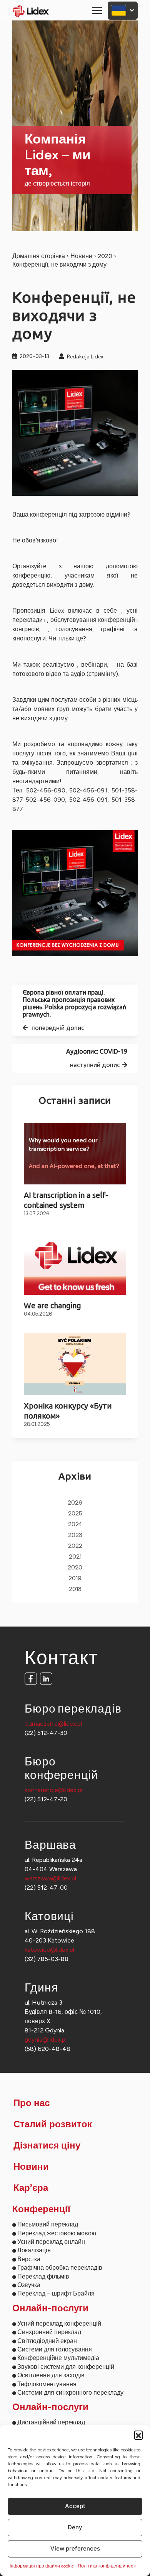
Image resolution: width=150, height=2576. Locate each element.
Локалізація (34, 2250)
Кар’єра (31, 2188)
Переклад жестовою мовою (57, 2233)
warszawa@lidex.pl (50, 1878)
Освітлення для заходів (51, 2375)
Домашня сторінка (39, 256)
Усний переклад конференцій (59, 2323)
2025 (75, 1514)
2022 (75, 1546)
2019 (75, 1579)
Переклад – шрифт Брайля (56, 2293)
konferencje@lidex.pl (53, 1790)
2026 (75, 1503)
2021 (75, 1557)
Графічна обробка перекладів (60, 2268)
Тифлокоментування (47, 2384)
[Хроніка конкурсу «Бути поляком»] (75, 1364)
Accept (75, 2506)
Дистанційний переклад (51, 2422)
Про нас (32, 2103)
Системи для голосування (55, 2349)
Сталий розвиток (53, 2125)
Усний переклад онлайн (51, 2242)
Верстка (29, 2259)
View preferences (75, 2548)
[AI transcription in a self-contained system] (75, 1154)
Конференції (41, 2209)
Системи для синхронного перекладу (70, 2393)
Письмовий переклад (48, 2224)
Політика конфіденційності (107, 2566)
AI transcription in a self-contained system (66, 1200)
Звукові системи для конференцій (66, 2367)
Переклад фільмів (43, 2276)
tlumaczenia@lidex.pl (53, 1724)
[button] (138, 2435)
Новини (81, 256)
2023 (75, 1535)
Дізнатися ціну (47, 2146)
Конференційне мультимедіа (58, 2358)
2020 (105, 256)
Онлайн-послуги (50, 2309)
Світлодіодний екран (47, 2341)
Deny (75, 2527)
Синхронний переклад (49, 2332)
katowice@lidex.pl (49, 1950)
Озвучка (29, 2285)
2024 (75, 1524)
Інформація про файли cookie (42, 2566)
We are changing (52, 1305)
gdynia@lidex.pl (46, 2040)
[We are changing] (75, 1264)
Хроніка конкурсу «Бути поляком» (68, 1410)
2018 (75, 1589)
